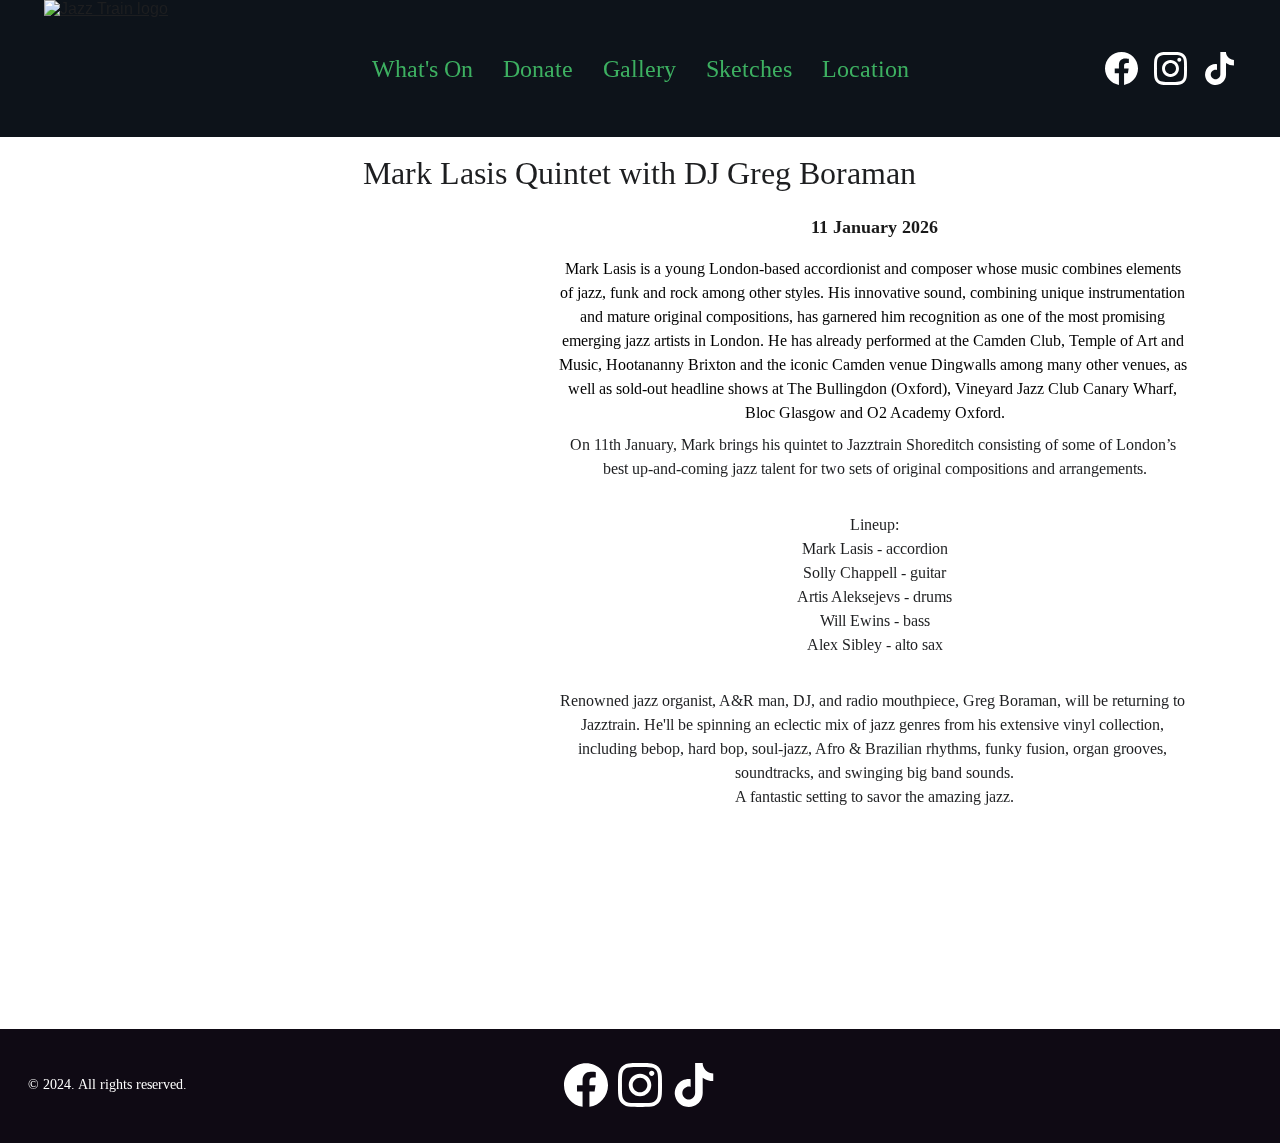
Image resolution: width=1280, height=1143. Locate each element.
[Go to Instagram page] (1178, 68)
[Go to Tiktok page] (1219, 68)
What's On (422, 69)
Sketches (749, 69)
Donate (538, 69)
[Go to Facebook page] (1129, 68)
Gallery (639, 69)
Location (865, 69)
